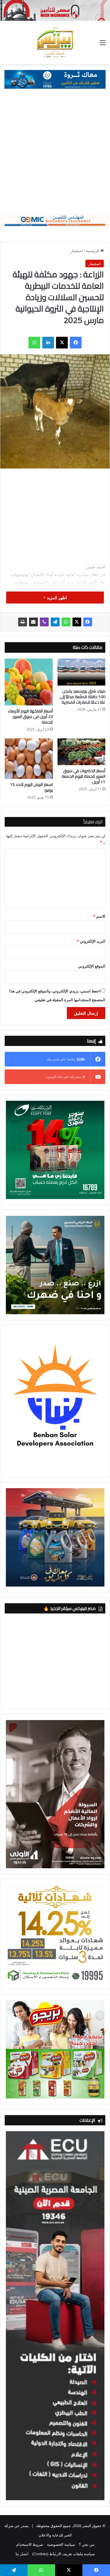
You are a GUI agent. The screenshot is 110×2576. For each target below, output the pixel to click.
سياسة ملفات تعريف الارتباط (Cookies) (64, 2554)
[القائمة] (103, 45)
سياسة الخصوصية (61, 2544)
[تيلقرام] (55, 622)
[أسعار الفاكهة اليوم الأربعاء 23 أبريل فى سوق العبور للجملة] (29, 682)
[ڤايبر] (44, 622)
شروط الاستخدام (30, 2544)
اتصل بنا (22, 2554)
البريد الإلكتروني (91, 941)
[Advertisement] (55, 155)
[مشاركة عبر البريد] (33, 622)
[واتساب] (34, 343)
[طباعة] (23, 622)
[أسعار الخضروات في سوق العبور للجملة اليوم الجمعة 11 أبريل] (82, 752)
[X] (62, 343)
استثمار (77, 251)
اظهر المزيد (56, 598)
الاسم (99, 916)
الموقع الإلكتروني (92, 966)
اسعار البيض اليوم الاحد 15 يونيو (31, 787)
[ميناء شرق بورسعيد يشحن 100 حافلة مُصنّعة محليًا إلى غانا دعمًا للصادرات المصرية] (82, 672)
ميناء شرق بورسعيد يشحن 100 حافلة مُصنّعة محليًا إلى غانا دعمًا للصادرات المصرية (82, 697)
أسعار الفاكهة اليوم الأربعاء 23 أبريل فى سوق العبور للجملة (30, 717)
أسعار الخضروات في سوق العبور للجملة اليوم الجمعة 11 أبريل (83, 776)
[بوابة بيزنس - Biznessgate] (55, 42)
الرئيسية (93, 251)
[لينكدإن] (48, 343)
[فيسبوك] (76, 343)
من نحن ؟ (87, 2544)
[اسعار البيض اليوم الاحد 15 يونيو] (29, 759)
